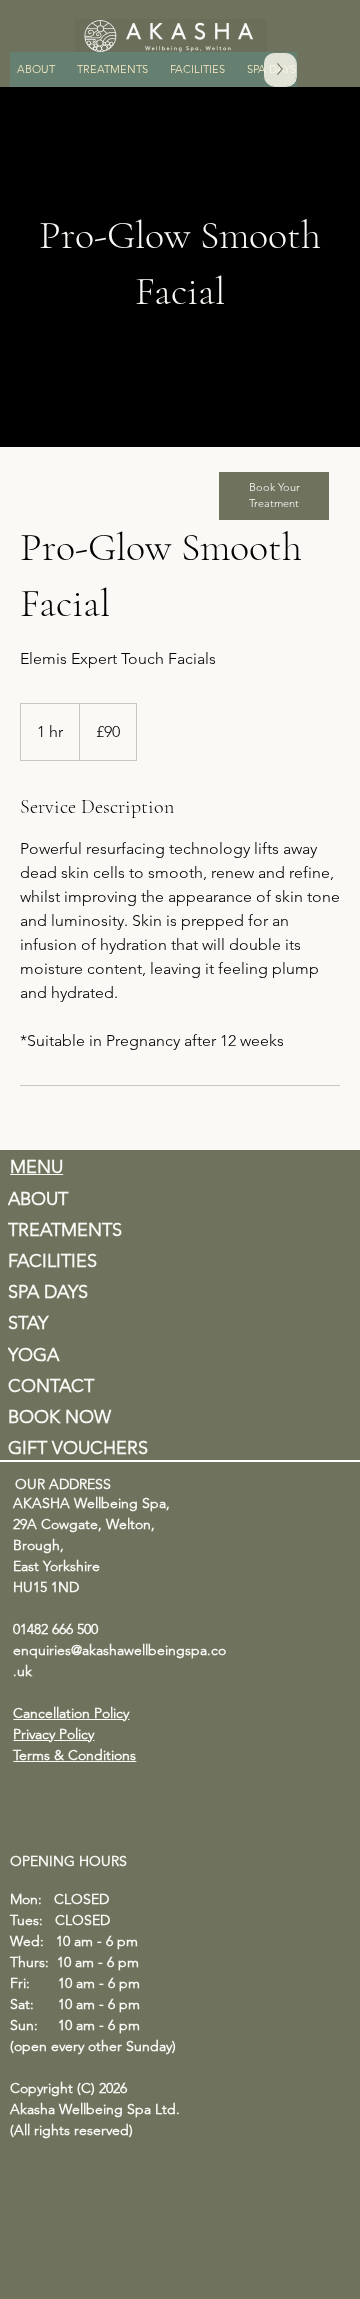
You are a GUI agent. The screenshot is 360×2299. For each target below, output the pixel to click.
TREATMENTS (65, 1230)
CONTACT (51, 1386)
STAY (28, 1323)
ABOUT (38, 1199)
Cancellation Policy (71, 1713)
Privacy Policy (53, 1734)
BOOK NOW (59, 1417)
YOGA (33, 1355)
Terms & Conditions (74, 1755)
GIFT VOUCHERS (78, 1448)
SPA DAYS (48, 1292)
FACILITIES (52, 1261)
